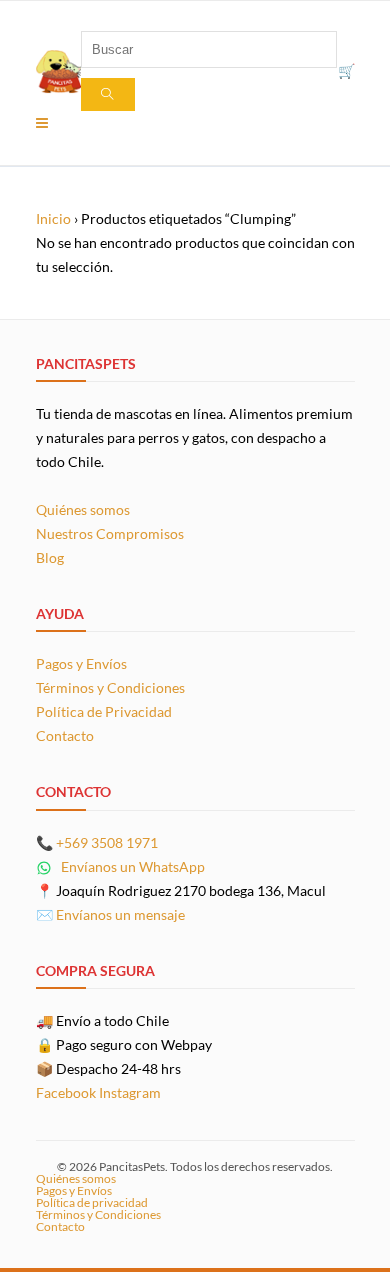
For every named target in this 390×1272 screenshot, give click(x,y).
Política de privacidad (92, 1202)
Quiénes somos (83, 509)
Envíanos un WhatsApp (131, 866)
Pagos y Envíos (81, 663)
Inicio (53, 218)
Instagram (130, 1092)
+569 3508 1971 (107, 842)
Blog (50, 557)
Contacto (65, 735)
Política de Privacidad (104, 711)
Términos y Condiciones (110, 687)
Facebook (66, 1092)
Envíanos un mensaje (120, 914)
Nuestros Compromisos (110, 533)
